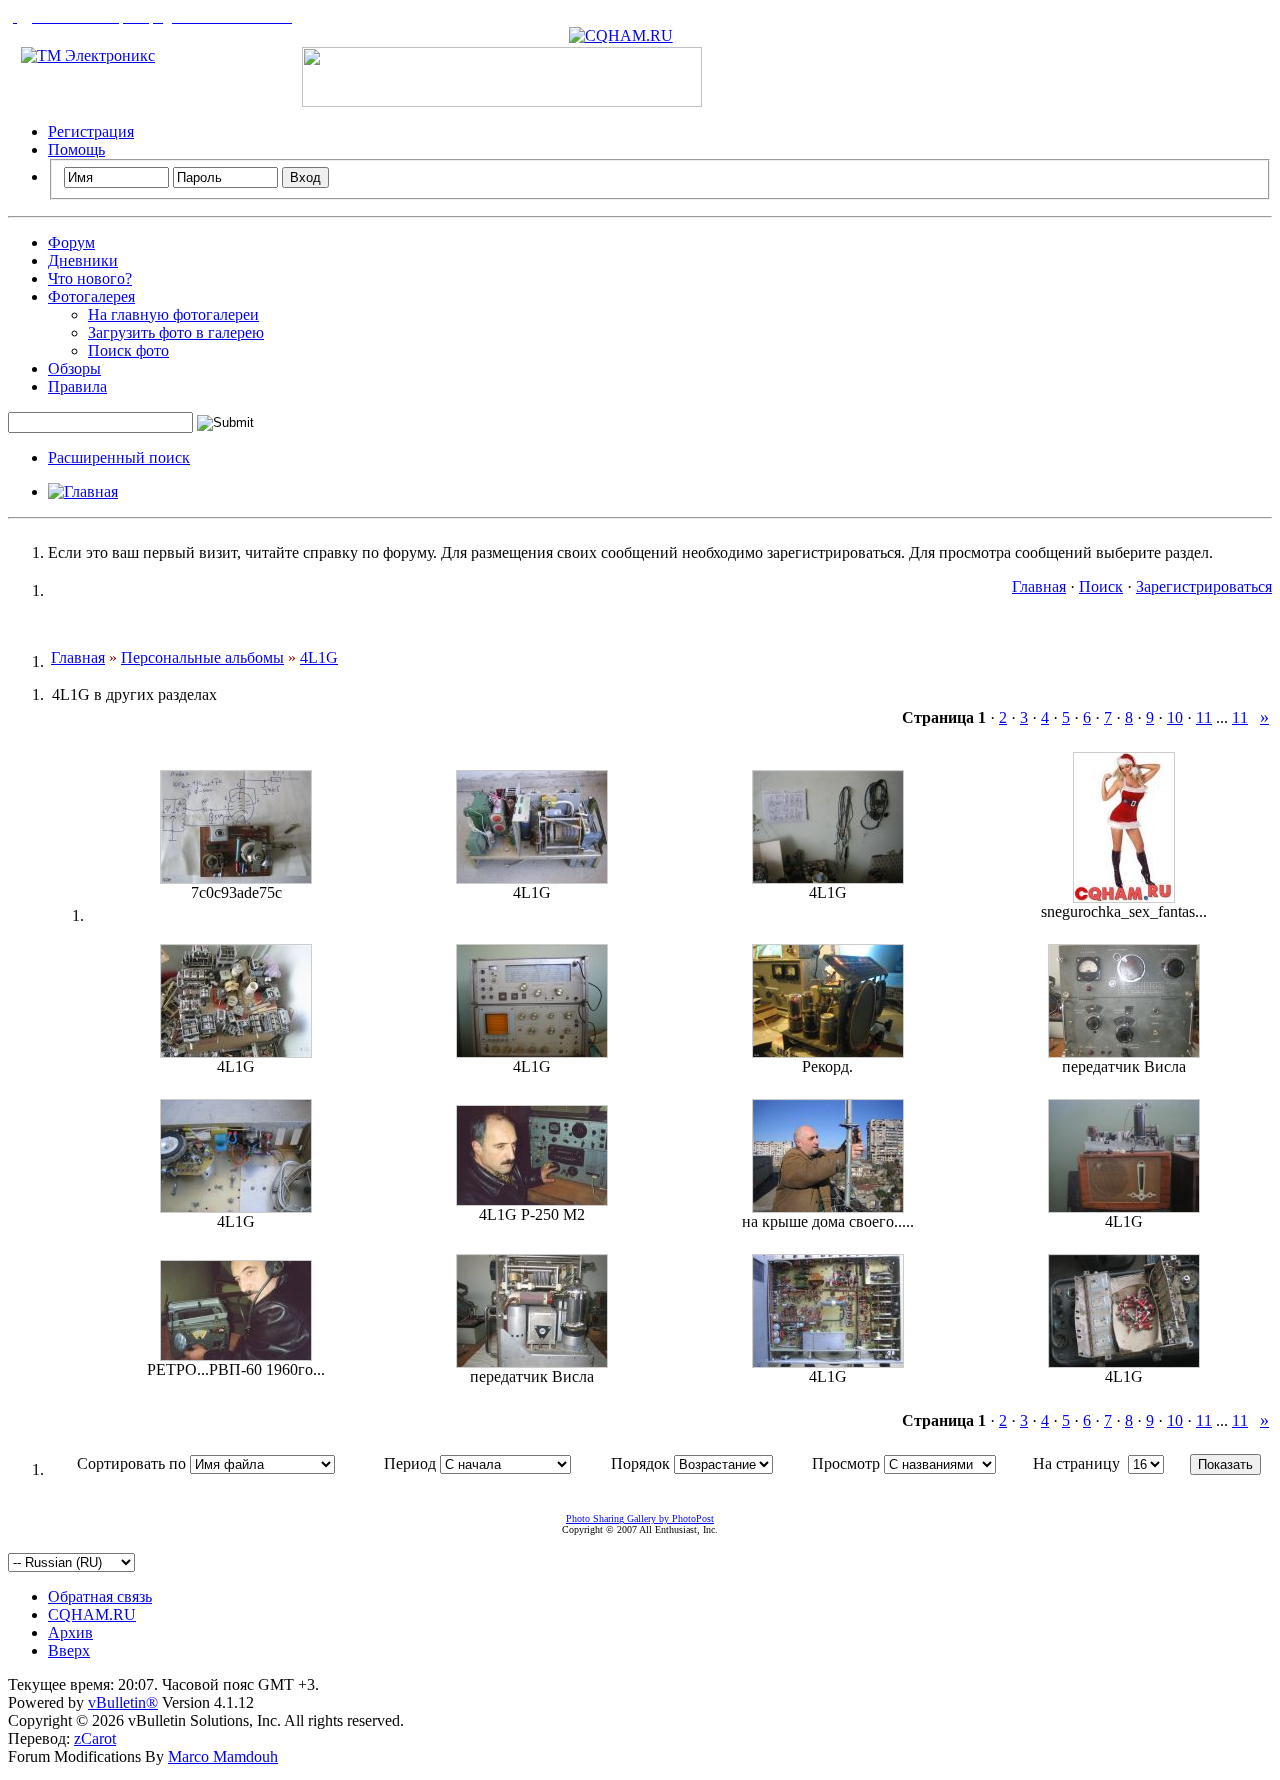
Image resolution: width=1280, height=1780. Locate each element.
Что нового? (90, 278)
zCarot (95, 1738)
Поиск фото (128, 350)
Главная (1039, 586)
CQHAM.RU (92, 1614)
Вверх (69, 1650)
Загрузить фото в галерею (176, 332)
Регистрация (91, 131)
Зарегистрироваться (1204, 586)
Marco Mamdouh (223, 1756)
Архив (70, 1632)
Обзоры (74, 368)
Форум (71, 242)
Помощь (76, 149)
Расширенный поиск (119, 457)
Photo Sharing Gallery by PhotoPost (640, 1518)
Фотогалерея (91, 296)
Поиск (1101, 586)
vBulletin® (123, 1702)
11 (1204, 717)
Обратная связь (100, 1596)
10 (1175, 717)
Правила (77, 386)
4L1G (319, 657)
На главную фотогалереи (173, 314)
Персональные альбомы (202, 657)
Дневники (83, 260)
